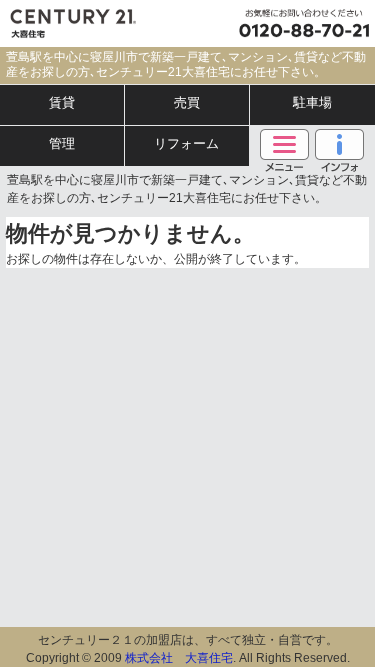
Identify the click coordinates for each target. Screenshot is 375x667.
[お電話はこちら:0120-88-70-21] (300, 23)
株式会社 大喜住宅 (179, 658)
